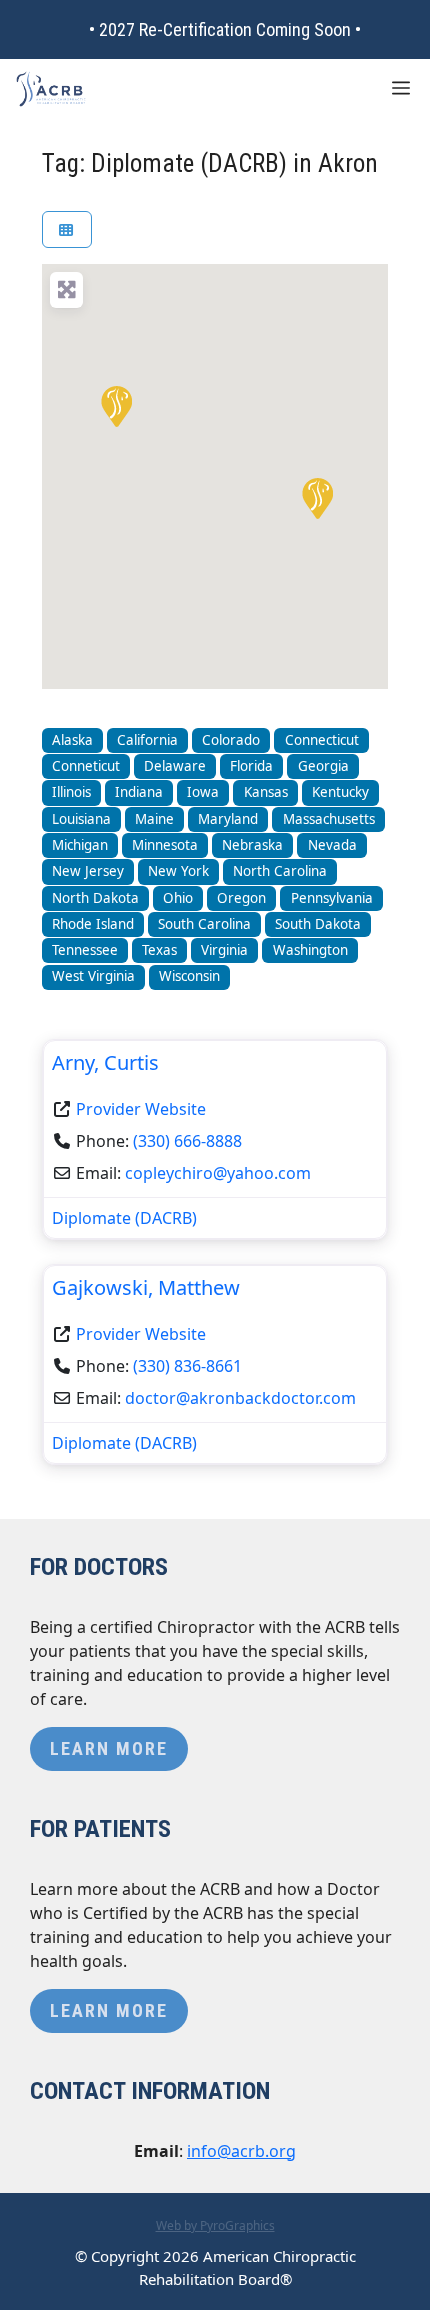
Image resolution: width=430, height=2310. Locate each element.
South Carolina (204, 924)
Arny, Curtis (105, 1062)
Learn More (109, 1748)
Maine (154, 819)
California (147, 740)
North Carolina (280, 871)
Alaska (72, 740)
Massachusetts (329, 819)
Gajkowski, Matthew (146, 1287)
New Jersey (88, 871)
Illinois (71, 792)
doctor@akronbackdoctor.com (240, 1398)
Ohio (178, 898)
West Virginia (93, 976)
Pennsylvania (332, 898)
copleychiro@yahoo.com (218, 1173)
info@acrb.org (241, 2151)
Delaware (175, 766)
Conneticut (86, 766)
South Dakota (318, 924)
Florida (251, 766)
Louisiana (81, 819)
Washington (310, 950)
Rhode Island (93, 924)
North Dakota (95, 898)
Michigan (80, 845)
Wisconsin (189, 976)
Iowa (203, 792)
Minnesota (165, 845)
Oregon (241, 898)
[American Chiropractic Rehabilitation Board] (51, 89)
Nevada (332, 845)
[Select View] (67, 229)
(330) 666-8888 (187, 1141)
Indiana (139, 792)
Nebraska (252, 845)
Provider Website (141, 1109)
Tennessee (85, 950)
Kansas (266, 792)
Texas (159, 950)
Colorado (231, 740)
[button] (115, 405)
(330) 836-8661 (187, 1366)
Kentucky (340, 792)
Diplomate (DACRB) (124, 1218)
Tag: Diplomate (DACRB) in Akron (210, 163)
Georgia (323, 766)
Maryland (228, 819)
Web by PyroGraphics (215, 2225)
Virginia (224, 950)
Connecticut (322, 740)
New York (178, 871)
